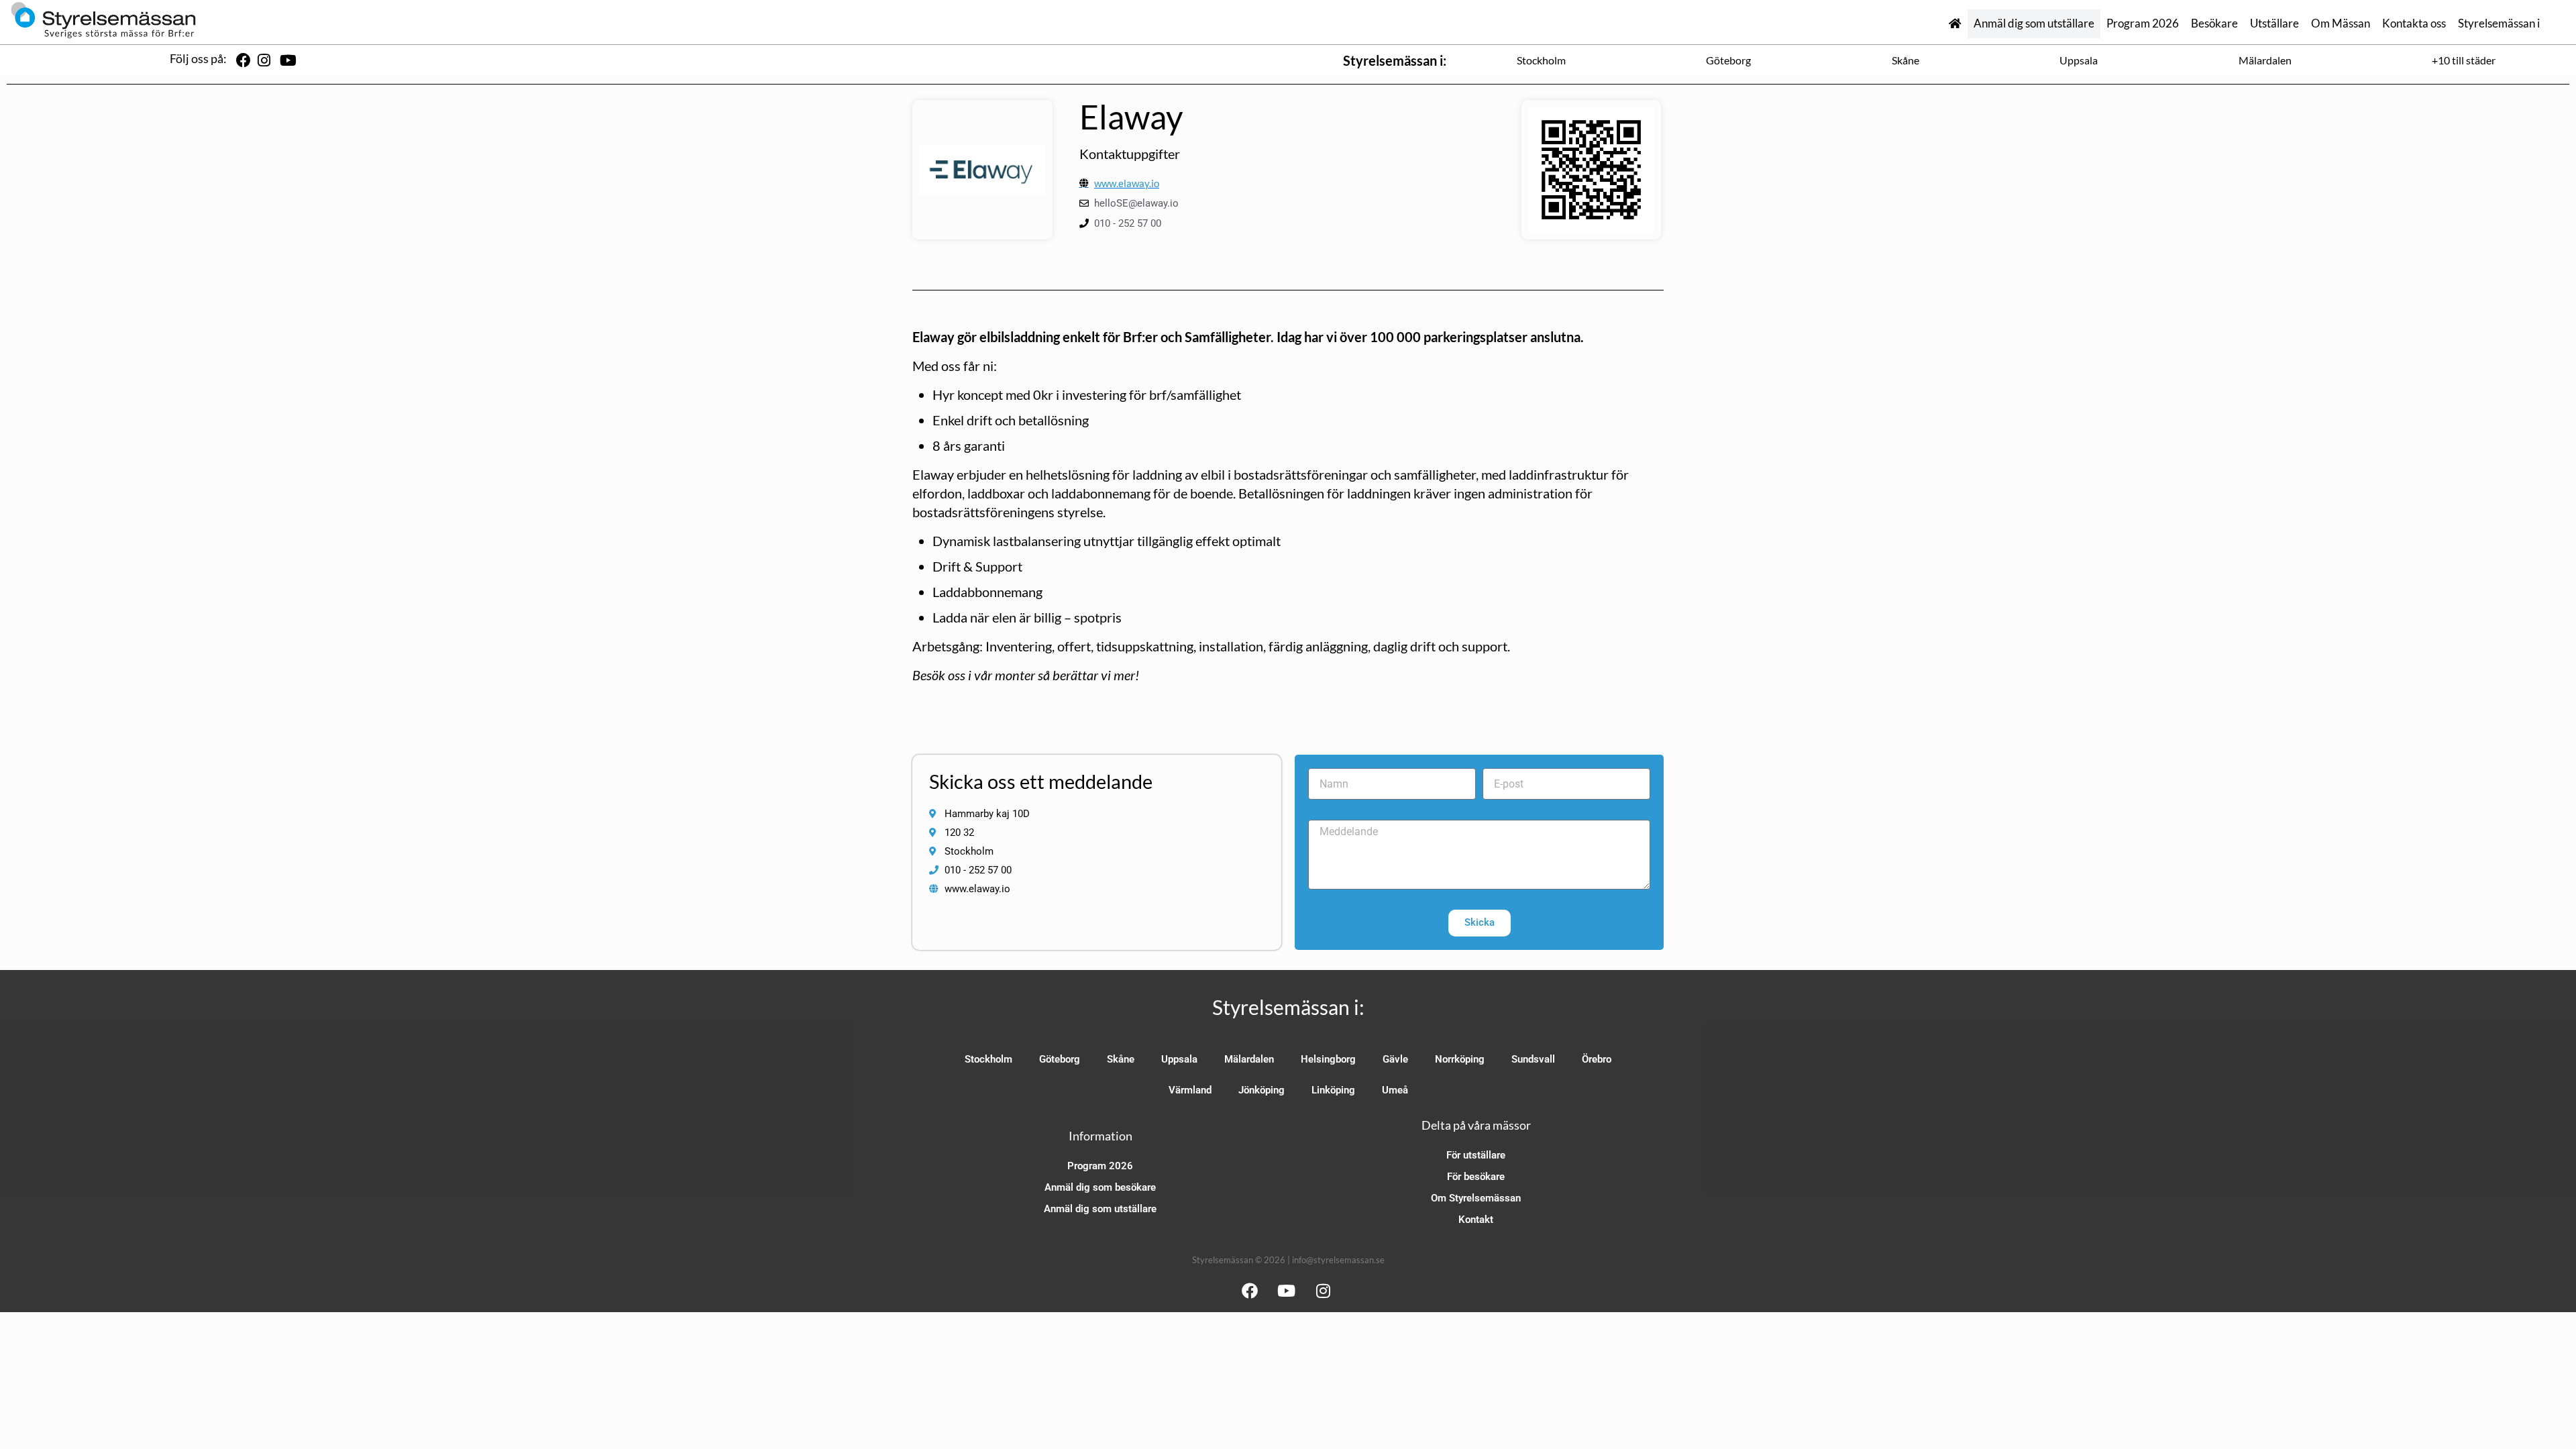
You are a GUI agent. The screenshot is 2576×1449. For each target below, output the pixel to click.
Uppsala (2079, 60)
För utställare (1476, 1155)
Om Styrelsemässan (1476, 1198)
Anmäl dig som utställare (2034, 23)
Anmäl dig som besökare (1100, 1187)
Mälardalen (2265, 60)
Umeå (1395, 1090)
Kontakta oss (2414, 23)
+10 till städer (2464, 60)
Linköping (1333, 1090)
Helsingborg (1328, 1059)
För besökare (1476, 1177)
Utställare (2274, 23)
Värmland (1190, 1090)
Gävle (1395, 1059)
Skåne (1906, 60)
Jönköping (1262, 1090)
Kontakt (1476, 1220)
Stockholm (1541, 60)
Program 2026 (2143, 23)
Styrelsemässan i (2499, 23)
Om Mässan (2341, 23)
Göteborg (1728, 60)
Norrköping (1460, 1059)
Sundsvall (1533, 1059)
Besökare (2214, 23)
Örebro (1597, 1059)
